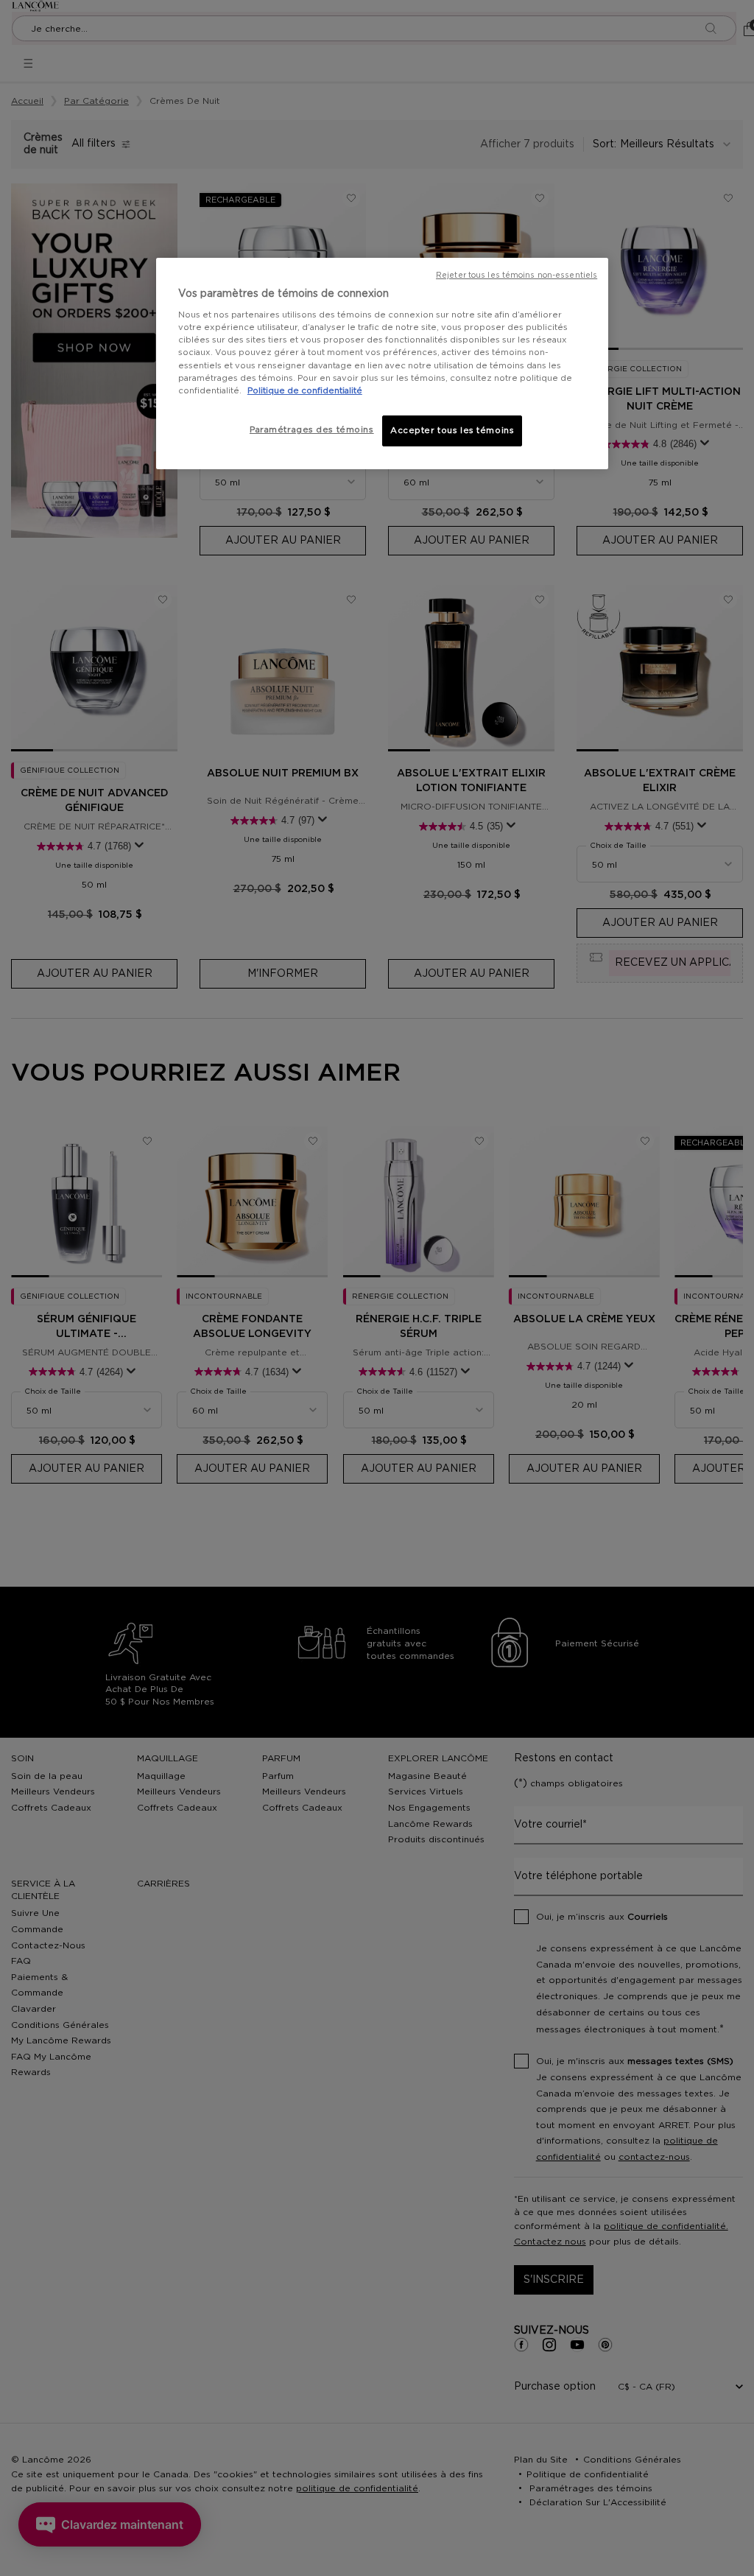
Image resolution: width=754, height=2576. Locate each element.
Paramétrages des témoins (312, 430)
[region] (382, 364)
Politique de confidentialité (305, 391)
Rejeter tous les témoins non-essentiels (517, 276)
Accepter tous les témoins (452, 431)
